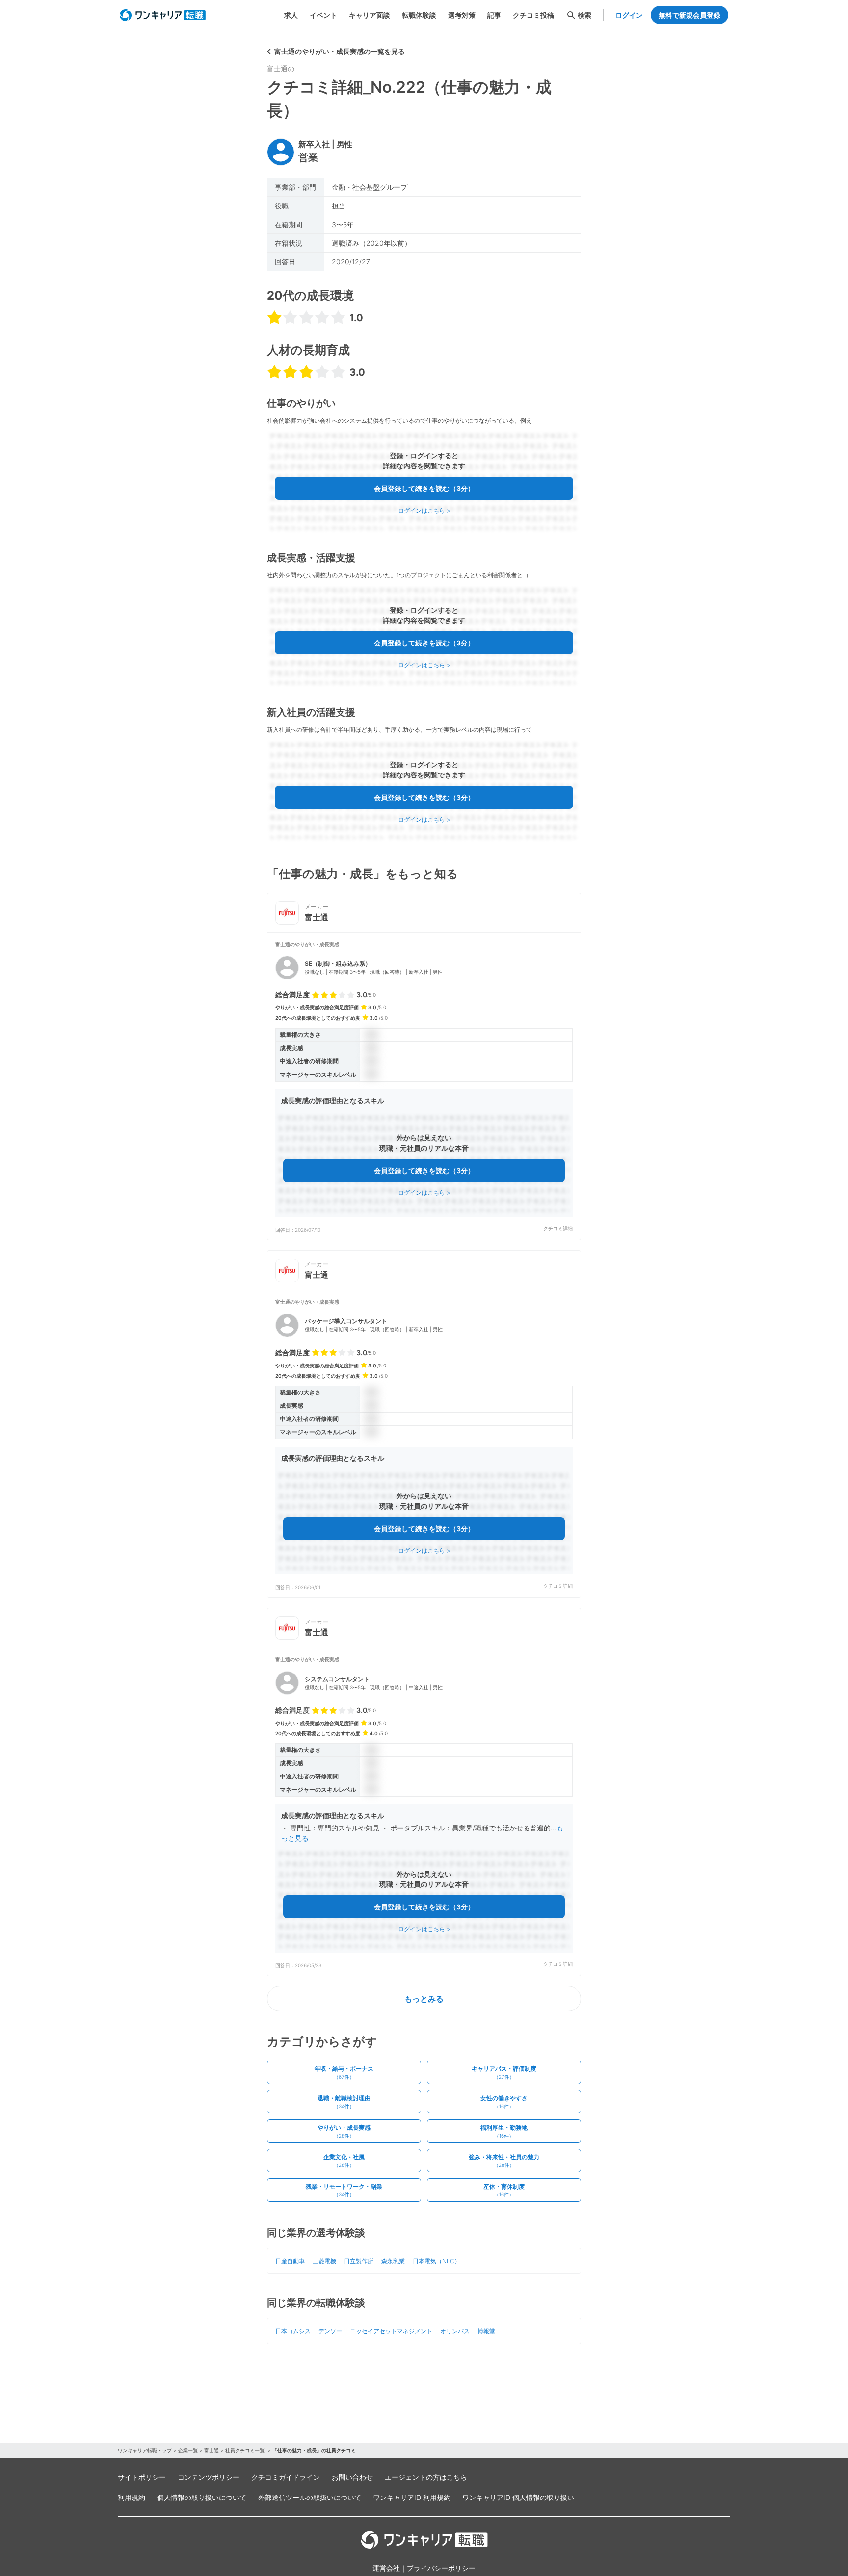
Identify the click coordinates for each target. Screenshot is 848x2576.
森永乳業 (393, 2261)
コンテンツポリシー (209, 2477)
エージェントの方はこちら (426, 2477)
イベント (323, 15)
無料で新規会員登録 (689, 15)
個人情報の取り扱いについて (202, 2497)
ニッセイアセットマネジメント (391, 2331)
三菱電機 (324, 2261)
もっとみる (424, 1999)
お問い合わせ (352, 2477)
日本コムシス (293, 2331)
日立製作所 (359, 2261)
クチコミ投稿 (533, 15)
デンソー (330, 2331)
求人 (291, 15)
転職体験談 (419, 15)
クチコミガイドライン (286, 2477)
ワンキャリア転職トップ (145, 2450)
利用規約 (132, 2497)
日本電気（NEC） (437, 2261)
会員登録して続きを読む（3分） (424, 488)
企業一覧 (188, 2450)
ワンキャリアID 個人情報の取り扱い (518, 2497)
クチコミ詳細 (558, 1228)
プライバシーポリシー (441, 2568)
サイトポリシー (142, 2477)
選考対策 (462, 15)
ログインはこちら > (424, 510)
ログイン (629, 15)
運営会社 (386, 2568)
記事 (494, 15)
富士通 (212, 2450)
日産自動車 (290, 2261)
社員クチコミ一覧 (246, 2450)
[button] (424, 1086)
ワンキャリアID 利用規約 (412, 2497)
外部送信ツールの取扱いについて (310, 2497)
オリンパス (455, 2331)
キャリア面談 (370, 15)
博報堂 (486, 2331)
